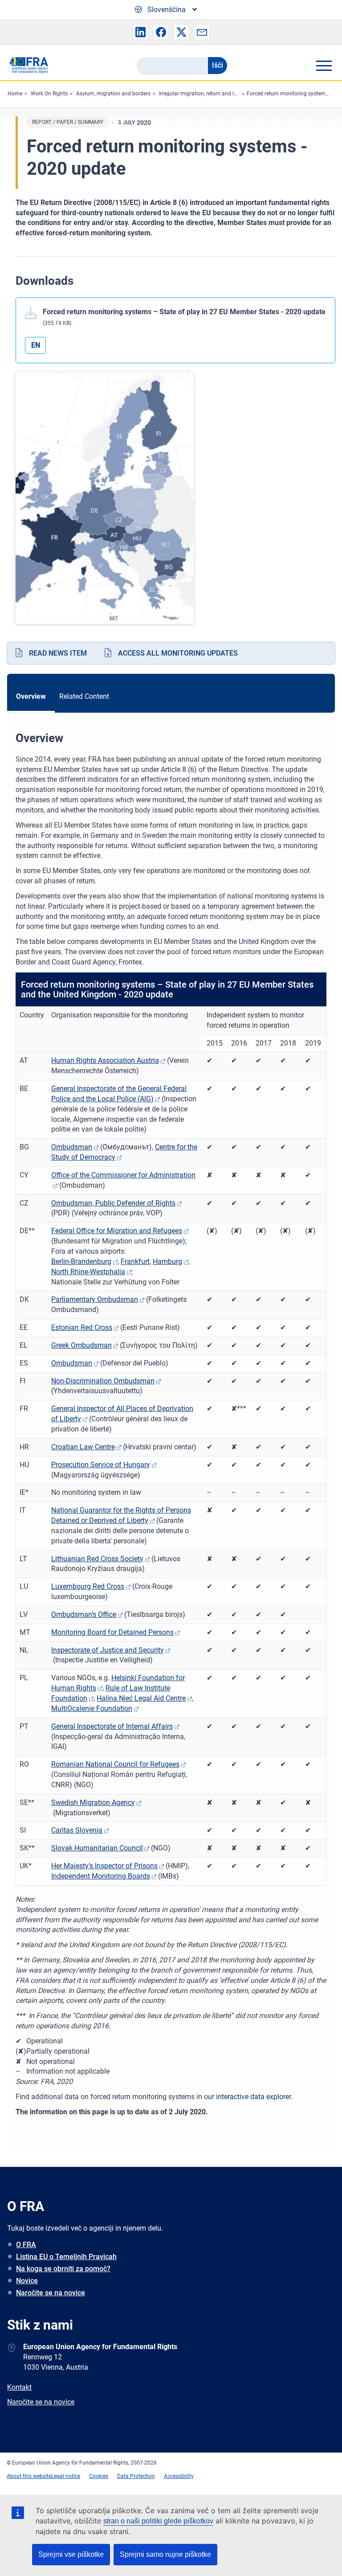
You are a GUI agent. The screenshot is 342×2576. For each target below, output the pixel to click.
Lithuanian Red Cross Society (97, 1559)
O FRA (26, 2245)
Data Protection (136, 2476)
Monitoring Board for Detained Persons (112, 1632)
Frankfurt (135, 1261)
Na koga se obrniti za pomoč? (63, 2269)
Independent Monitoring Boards (101, 1876)
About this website (29, 2476)
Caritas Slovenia (77, 1830)
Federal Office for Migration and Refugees (117, 1231)
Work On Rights (49, 94)
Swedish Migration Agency (93, 1803)
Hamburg (167, 1261)
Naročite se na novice (51, 2293)
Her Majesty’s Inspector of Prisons (104, 1866)
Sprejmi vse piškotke (71, 2554)
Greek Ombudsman (81, 1345)
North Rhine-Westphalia (88, 1272)
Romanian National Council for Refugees (115, 1764)
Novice (27, 2281)
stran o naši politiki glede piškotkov (158, 2521)
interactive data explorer (253, 2097)
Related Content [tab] (84, 696)
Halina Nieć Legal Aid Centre (141, 1698)
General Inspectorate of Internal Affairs (112, 1726)
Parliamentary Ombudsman (95, 1299)
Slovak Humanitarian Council (97, 1848)
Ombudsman (72, 1147)
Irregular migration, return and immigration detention (223, 94)
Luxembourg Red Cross (88, 1586)
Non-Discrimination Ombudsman (103, 1381)
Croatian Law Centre (83, 1447)
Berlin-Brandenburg (81, 1261)
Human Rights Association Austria (105, 1060)
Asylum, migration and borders (113, 94)
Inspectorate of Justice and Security (108, 1650)
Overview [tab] (31, 696)
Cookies (99, 2476)
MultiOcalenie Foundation (92, 1708)
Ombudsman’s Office (84, 1614)
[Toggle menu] (324, 66)
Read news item (58, 653)
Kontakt (19, 2387)
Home (15, 94)
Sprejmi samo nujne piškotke (165, 2554)
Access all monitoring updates (178, 653)
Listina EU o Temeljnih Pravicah (66, 2257)
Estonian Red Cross (82, 1327)
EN (36, 345)
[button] (140, 32)
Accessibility (179, 2476)
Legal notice (66, 2476)
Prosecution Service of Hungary (101, 1465)
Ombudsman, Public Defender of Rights (113, 1203)
